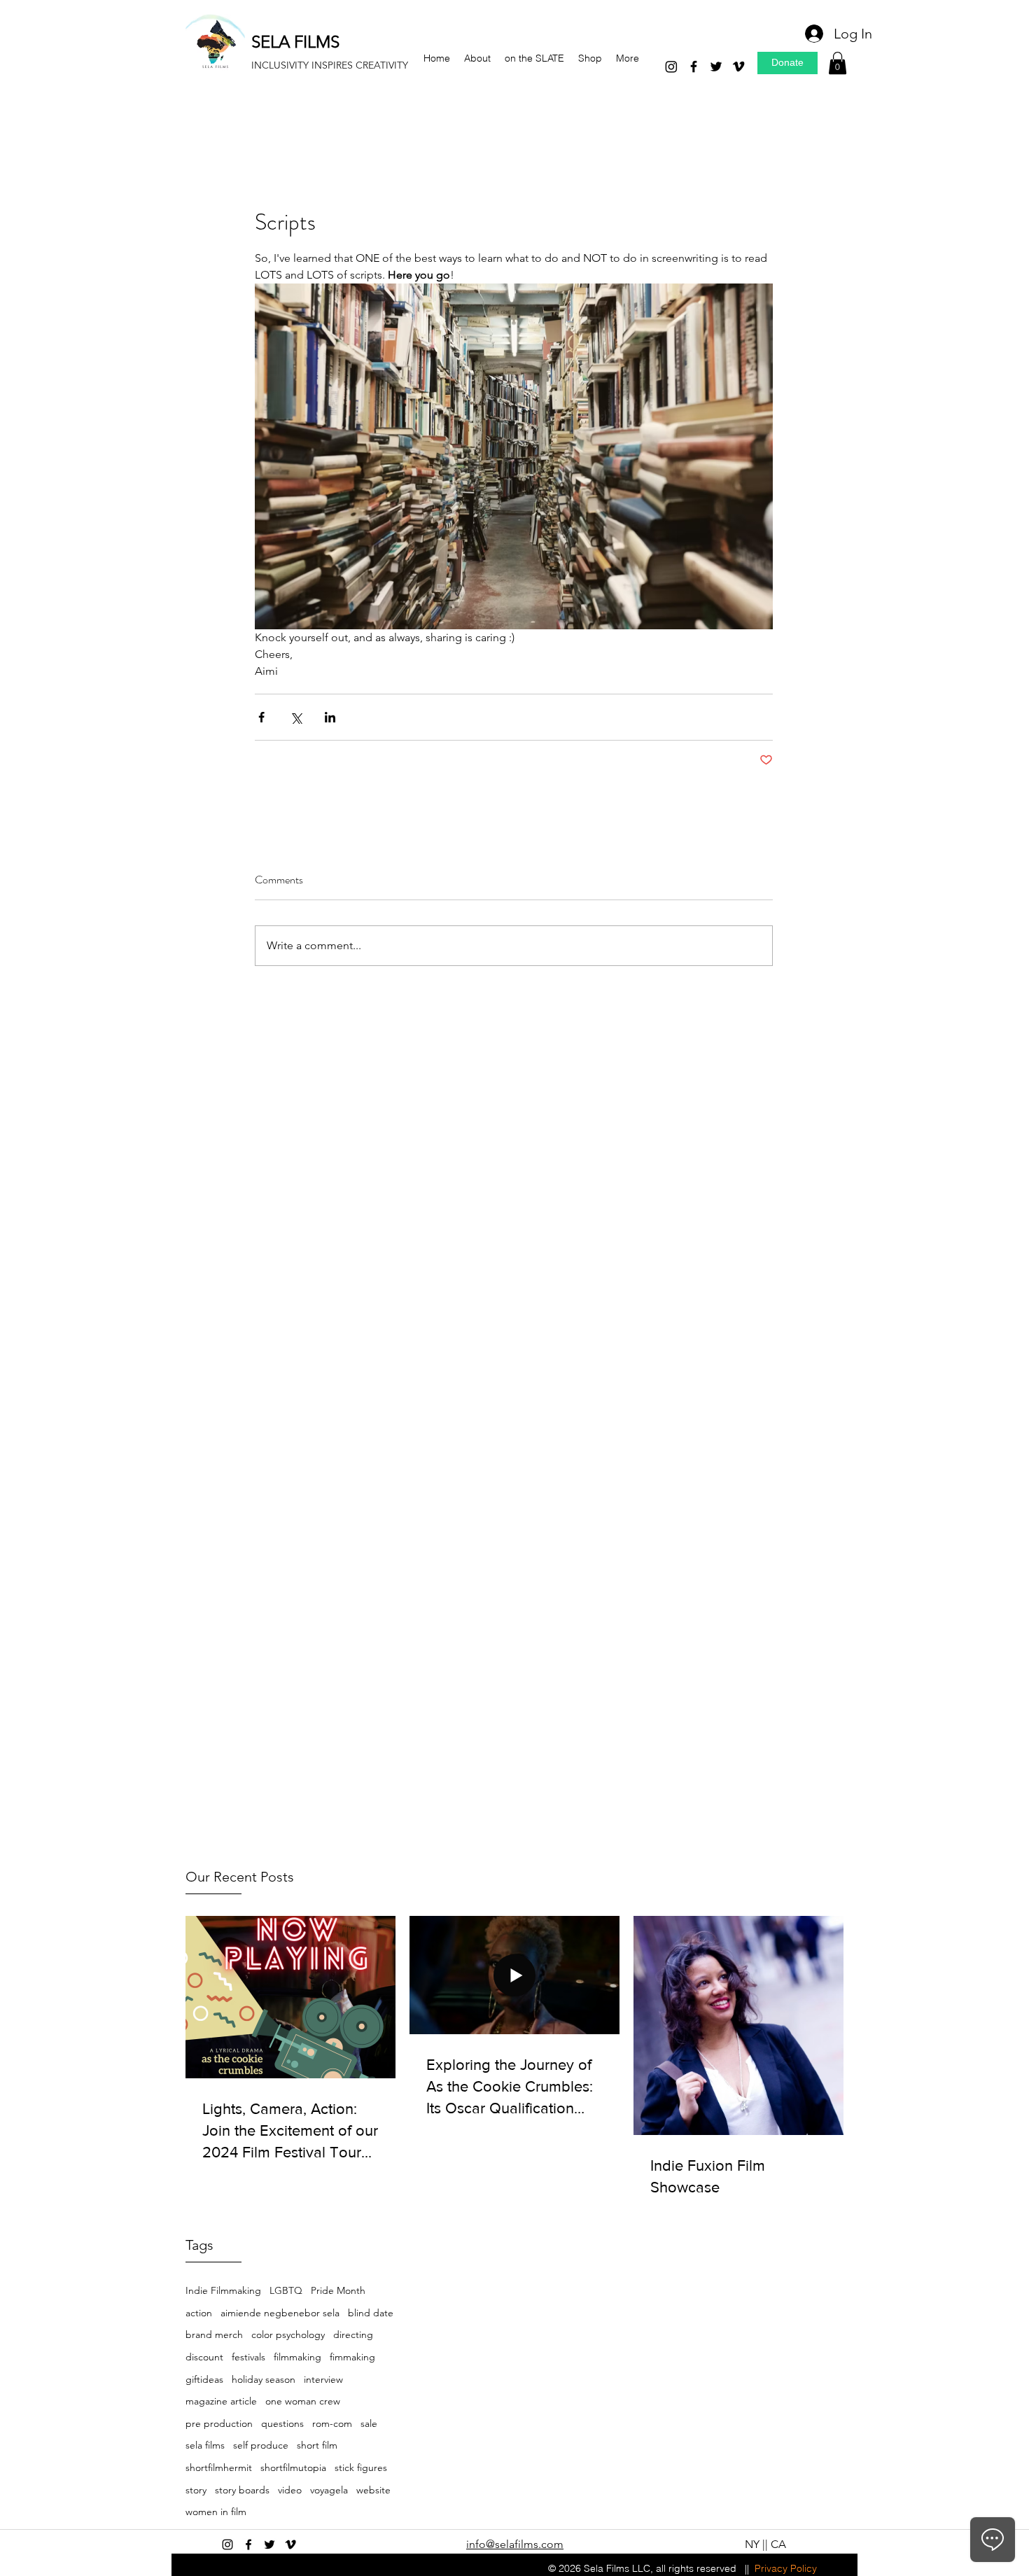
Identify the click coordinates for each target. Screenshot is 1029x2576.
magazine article (221, 2401)
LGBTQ (286, 2290)
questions (282, 2423)
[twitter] (716, 66)
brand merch (214, 2334)
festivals (248, 2357)
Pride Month (338, 2290)
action (199, 2313)
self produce (261, 2445)
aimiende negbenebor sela (280, 2313)
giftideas (204, 2379)
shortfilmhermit (219, 2467)
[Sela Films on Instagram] (227, 2544)
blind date (371, 2313)
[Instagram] (671, 66)
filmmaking (297, 2357)
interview (323, 2379)
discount (204, 2357)
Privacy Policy (786, 2568)
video (290, 2490)
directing (353, 2334)
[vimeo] (738, 66)
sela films (205, 2445)
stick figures (361, 2467)
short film (317, 2445)
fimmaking (352, 2357)
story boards (242, 2490)
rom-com (332, 2423)
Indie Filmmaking (223, 2290)
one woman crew (303, 2401)
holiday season (264, 2379)
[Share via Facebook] (261, 717)
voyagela (329, 2490)
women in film (216, 2512)
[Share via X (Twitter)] (296, 717)
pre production (219, 2423)
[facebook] (694, 66)
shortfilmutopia (293, 2467)
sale (369, 2423)
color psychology (288, 2334)
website (373, 2490)
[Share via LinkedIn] (330, 717)
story (196, 2490)
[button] (838, 63)
